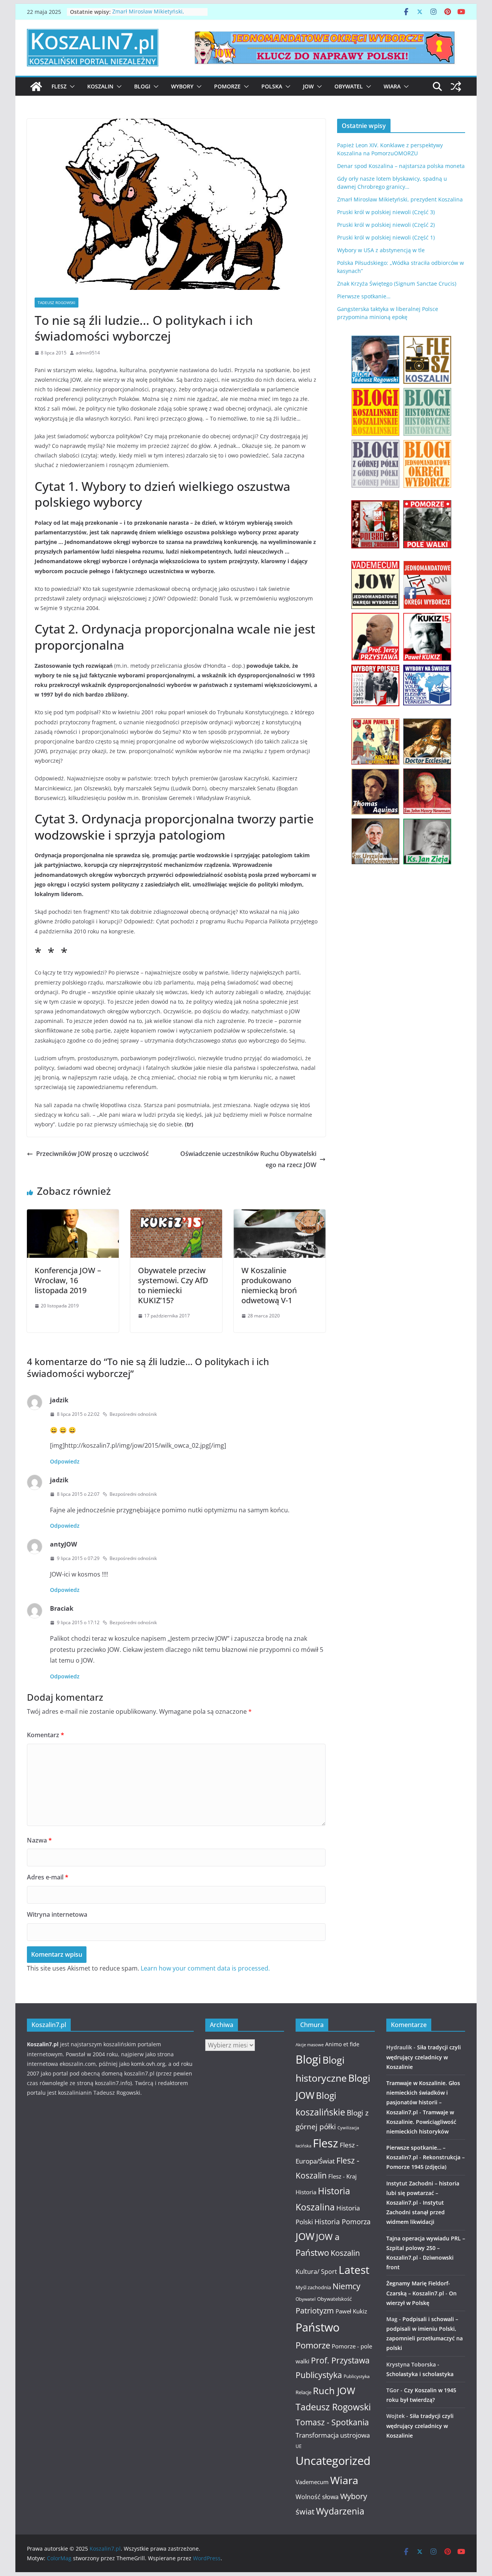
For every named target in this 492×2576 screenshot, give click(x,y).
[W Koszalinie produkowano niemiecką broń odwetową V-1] (280, 1215)
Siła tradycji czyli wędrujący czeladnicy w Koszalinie (424, 2057)
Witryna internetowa (57, 1914)
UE (299, 2446)
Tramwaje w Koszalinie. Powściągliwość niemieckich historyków (421, 2122)
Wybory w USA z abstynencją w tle (381, 250)
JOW (308, 86)
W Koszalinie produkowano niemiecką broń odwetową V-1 (269, 1285)
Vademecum (312, 2482)
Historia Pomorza (342, 2221)
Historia (306, 2192)
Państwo (317, 2327)
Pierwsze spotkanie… (364, 296)
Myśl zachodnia (313, 2287)
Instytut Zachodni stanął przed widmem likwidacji (416, 2212)
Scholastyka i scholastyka (420, 2374)
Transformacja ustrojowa (333, 2435)
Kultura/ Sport (316, 2272)
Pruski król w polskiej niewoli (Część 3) (386, 212)
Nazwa (39, 1840)
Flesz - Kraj (342, 2176)
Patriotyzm (315, 2311)
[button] (71, 86)
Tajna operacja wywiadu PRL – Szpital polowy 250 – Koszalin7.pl (426, 2248)
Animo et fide (342, 2044)
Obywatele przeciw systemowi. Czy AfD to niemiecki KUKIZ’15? (173, 1285)
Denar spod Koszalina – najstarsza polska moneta (401, 166)
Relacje (303, 2392)
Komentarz (46, 1735)
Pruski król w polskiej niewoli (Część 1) (386, 237)
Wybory (182, 86)
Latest (354, 2270)
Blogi (142, 86)
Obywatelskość (334, 2299)
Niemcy (347, 2286)
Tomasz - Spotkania (332, 2422)
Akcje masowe (310, 2045)
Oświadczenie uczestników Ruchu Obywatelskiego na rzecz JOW (248, 1159)
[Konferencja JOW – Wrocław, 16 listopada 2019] (73, 1215)
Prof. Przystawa (340, 2360)
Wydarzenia (340, 2511)
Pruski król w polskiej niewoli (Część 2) (386, 225)
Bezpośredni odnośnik (133, 1414)
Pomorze (227, 86)
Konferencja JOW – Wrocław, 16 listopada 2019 (68, 1280)
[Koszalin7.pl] (36, 86)
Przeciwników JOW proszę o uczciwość (92, 1154)
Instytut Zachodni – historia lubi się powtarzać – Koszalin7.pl (423, 2193)
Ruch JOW (334, 2391)
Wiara (392, 86)
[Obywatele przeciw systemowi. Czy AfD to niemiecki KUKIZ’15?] (176, 1215)
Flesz (59, 86)
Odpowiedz (65, 1461)
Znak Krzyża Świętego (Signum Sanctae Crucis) (397, 284)
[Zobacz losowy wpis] (456, 86)
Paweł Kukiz (351, 2311)
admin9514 (88, 353)
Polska (272, 86)
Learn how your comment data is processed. (205, 1968)
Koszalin (100, 86)
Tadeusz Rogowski (57, 303)
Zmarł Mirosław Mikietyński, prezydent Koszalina (148, 16)
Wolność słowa (317, 2497)
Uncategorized (333, 2460)
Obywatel (349, 86)
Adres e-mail (48, 1877)
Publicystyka (319, 2375)
